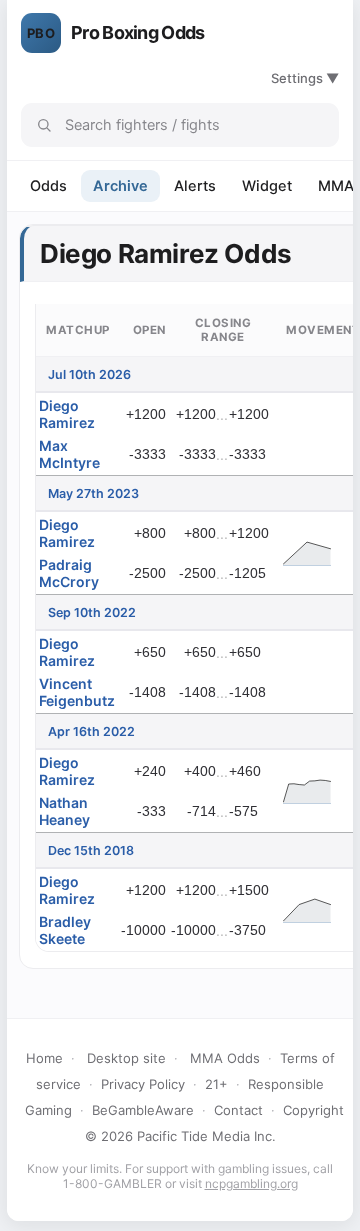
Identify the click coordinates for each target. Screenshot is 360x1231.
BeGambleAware (143, 1110)
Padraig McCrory (69, 573)
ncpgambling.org (251, 1183)
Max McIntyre (69, 454)
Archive (120, 186)
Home (44, 1058)
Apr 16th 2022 (91, 731)
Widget (267, 186)
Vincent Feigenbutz (77, 692)
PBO (41, 33)
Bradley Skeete (65, 930)
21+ (216, 1084)
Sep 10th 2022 (92, 612)
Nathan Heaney (64, 811)
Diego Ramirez (67, 414)
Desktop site (126, 1058)
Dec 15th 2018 (91, 850)
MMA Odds (225, 1058)
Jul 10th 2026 (89, 374)
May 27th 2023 (93, 493)
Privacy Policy (143, 1084)
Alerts (195, 186)
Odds (48, 186)
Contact (238, 1110)
